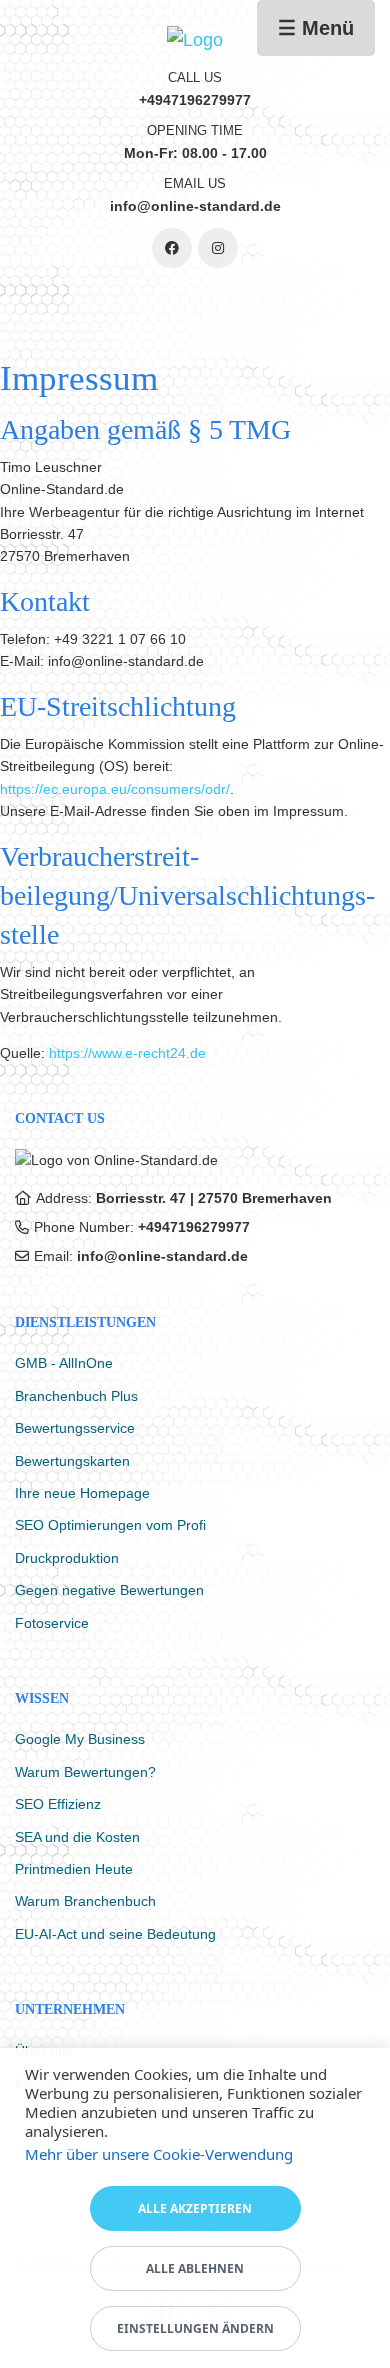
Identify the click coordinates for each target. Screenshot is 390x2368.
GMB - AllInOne (64, 1363)
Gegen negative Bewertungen (109, 1590)
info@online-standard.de (162, 1256)
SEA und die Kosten (77, 1837)
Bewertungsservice (75, 1428)
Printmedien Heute (74, 1869)
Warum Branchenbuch (85, 1901)
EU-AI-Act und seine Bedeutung (115, 1934)
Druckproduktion (67, 1558)
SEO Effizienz (58, 1804)
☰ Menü (316, 28)
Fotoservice (52, 1623)
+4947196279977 (194, 1227)
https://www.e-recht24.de (127, 1053)
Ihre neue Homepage (82, 1493)
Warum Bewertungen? (85, 1772)
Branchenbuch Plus (76, 1396)
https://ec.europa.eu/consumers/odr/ (115, 789)
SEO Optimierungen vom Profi (110, 1525)
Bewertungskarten (72, 1461)
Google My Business (80, 1739)
